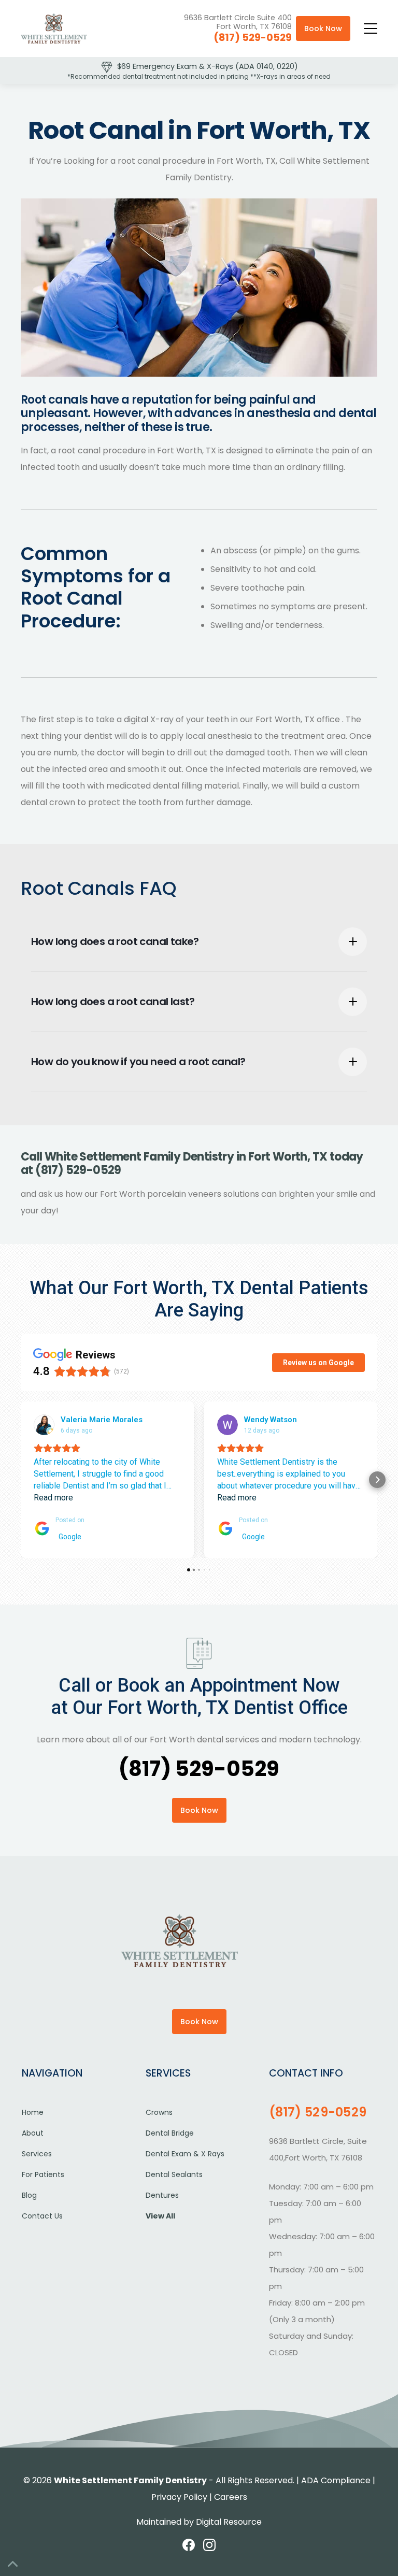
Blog (29, 2195)
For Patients (43, 2174)
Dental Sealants (174, 2174)
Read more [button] (53, 1498)
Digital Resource (229, 2522)
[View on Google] (44, 1425)
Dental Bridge (170, 2133)
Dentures (162, 2195)
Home (33, 2112)
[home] (54, 28)
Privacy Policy (179, 2497)
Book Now (323, 28)
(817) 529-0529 (253, 38)
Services (37, 2154)
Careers (231, 2497)
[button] (371, 28)
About (33, 2133)
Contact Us (42, 2216)
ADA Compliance (336, 2480)
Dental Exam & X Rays (185, 2154)
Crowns (159, 2112)
